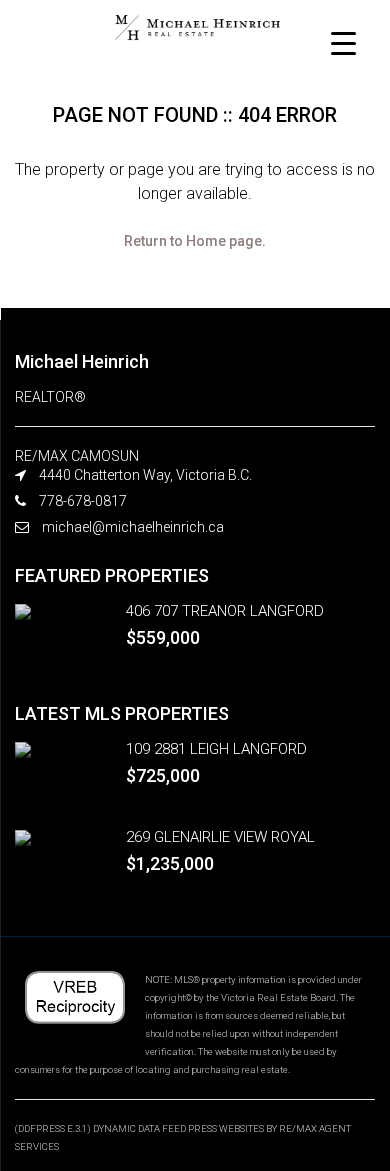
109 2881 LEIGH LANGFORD (216, 749)
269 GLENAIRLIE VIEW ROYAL (220, 837)
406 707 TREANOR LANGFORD (225, 611)
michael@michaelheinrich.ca (133, 527)
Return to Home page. (195, 241)
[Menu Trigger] (343, 42)
